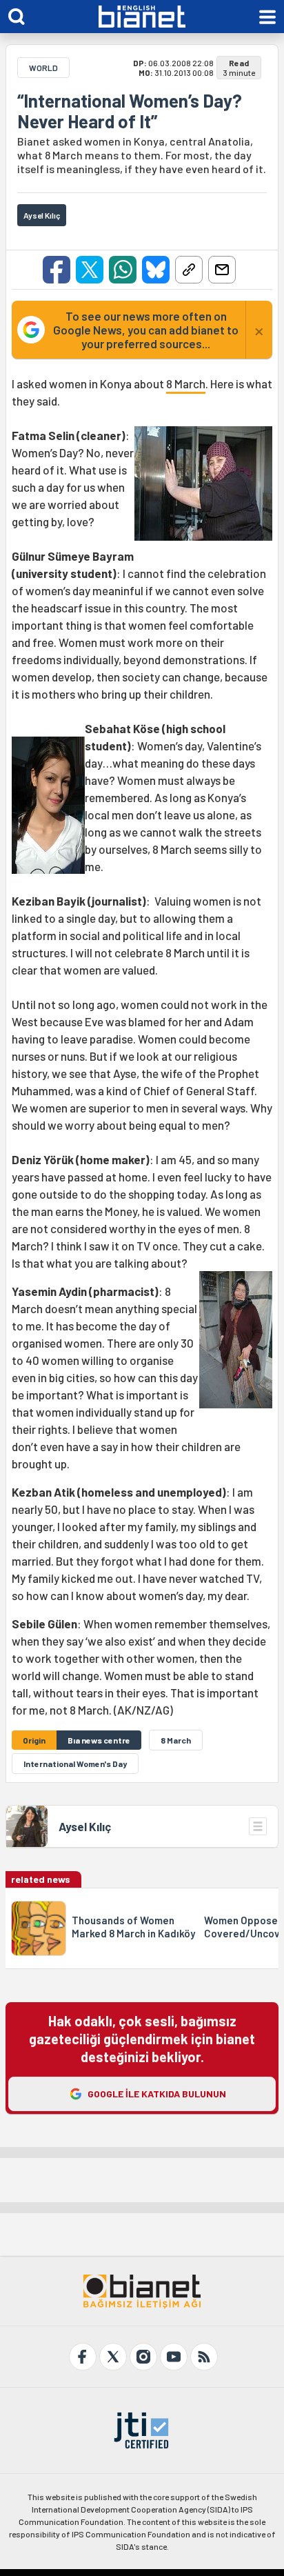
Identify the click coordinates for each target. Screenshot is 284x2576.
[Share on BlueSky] (156, 270)
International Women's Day (75, 1764)
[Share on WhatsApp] (123, 270)
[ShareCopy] (189, 270)
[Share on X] (90, 270)
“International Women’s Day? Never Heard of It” (130, 111)
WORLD (43, 68)
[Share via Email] (222, 270)
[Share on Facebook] (57, 270)
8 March (186, 383)
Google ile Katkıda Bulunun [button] (157, 2094)
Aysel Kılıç (85, 1826)
